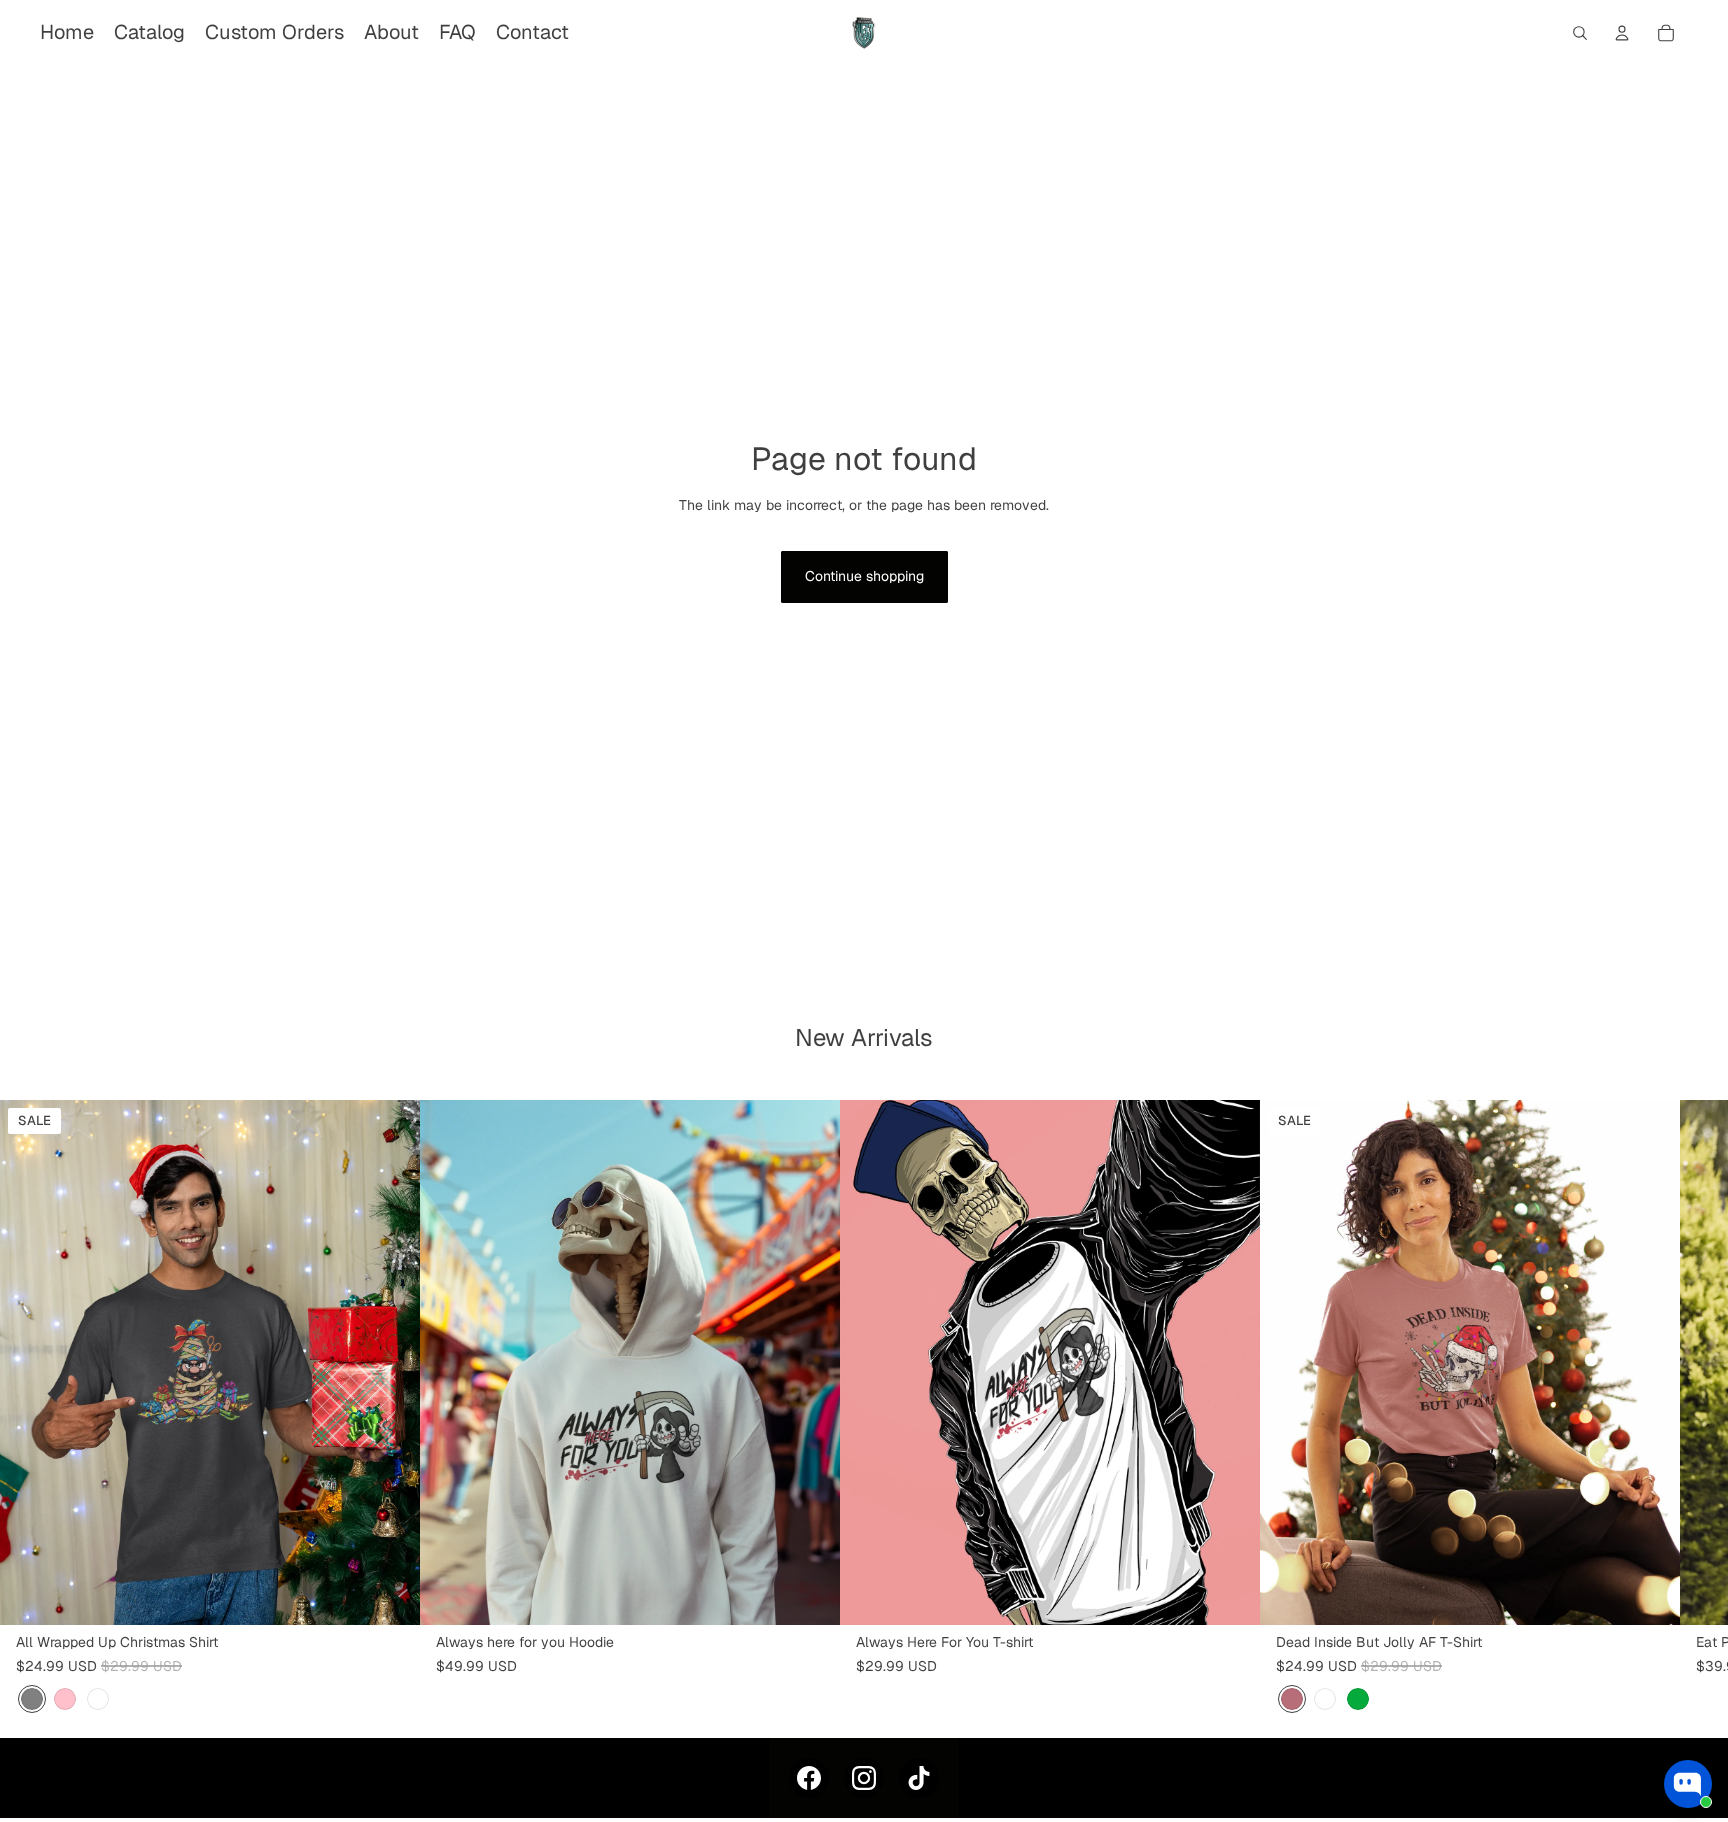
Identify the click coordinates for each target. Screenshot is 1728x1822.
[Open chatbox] (1688, 1784)
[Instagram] (864, 1778)
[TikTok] (919, 1778)
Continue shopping (864, 576)
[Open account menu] (1622, 33)
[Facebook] (809, 1778)
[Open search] (1580, 33)
